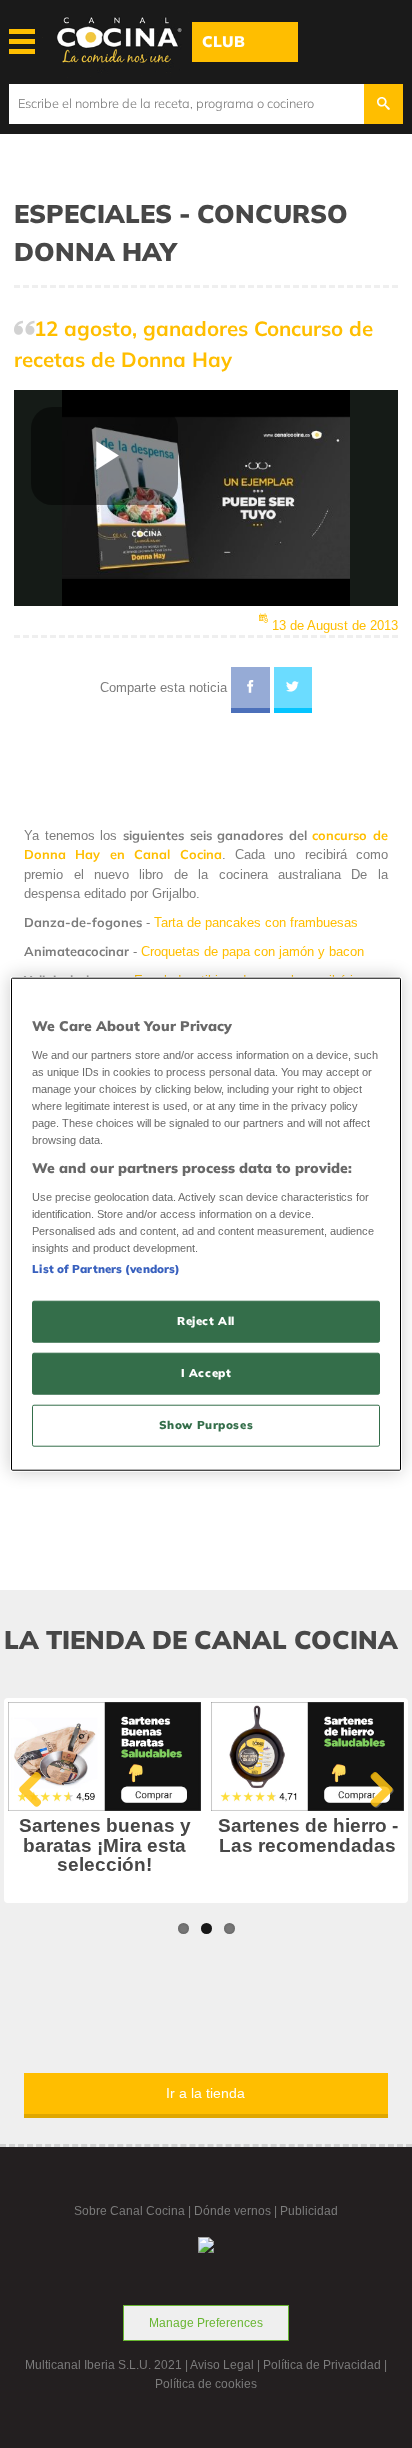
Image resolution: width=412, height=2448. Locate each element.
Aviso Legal (222, 2365)
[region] (205, 1224)
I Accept (206, 1372)
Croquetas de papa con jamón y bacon (252, 951)
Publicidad (309, 2211)
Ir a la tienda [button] (205, 2093)
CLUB (223, 41)
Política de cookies (206, 2384)
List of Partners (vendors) (106, 1269)
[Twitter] (293, 690)
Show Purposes (206, 1424)
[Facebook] (250, 690)
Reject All (206, 1321)
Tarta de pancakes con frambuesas (256, 922)
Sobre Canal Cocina (129, 2211)
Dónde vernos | (237, 2211)
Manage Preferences (206, 2323)
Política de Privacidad (322, 2365)
